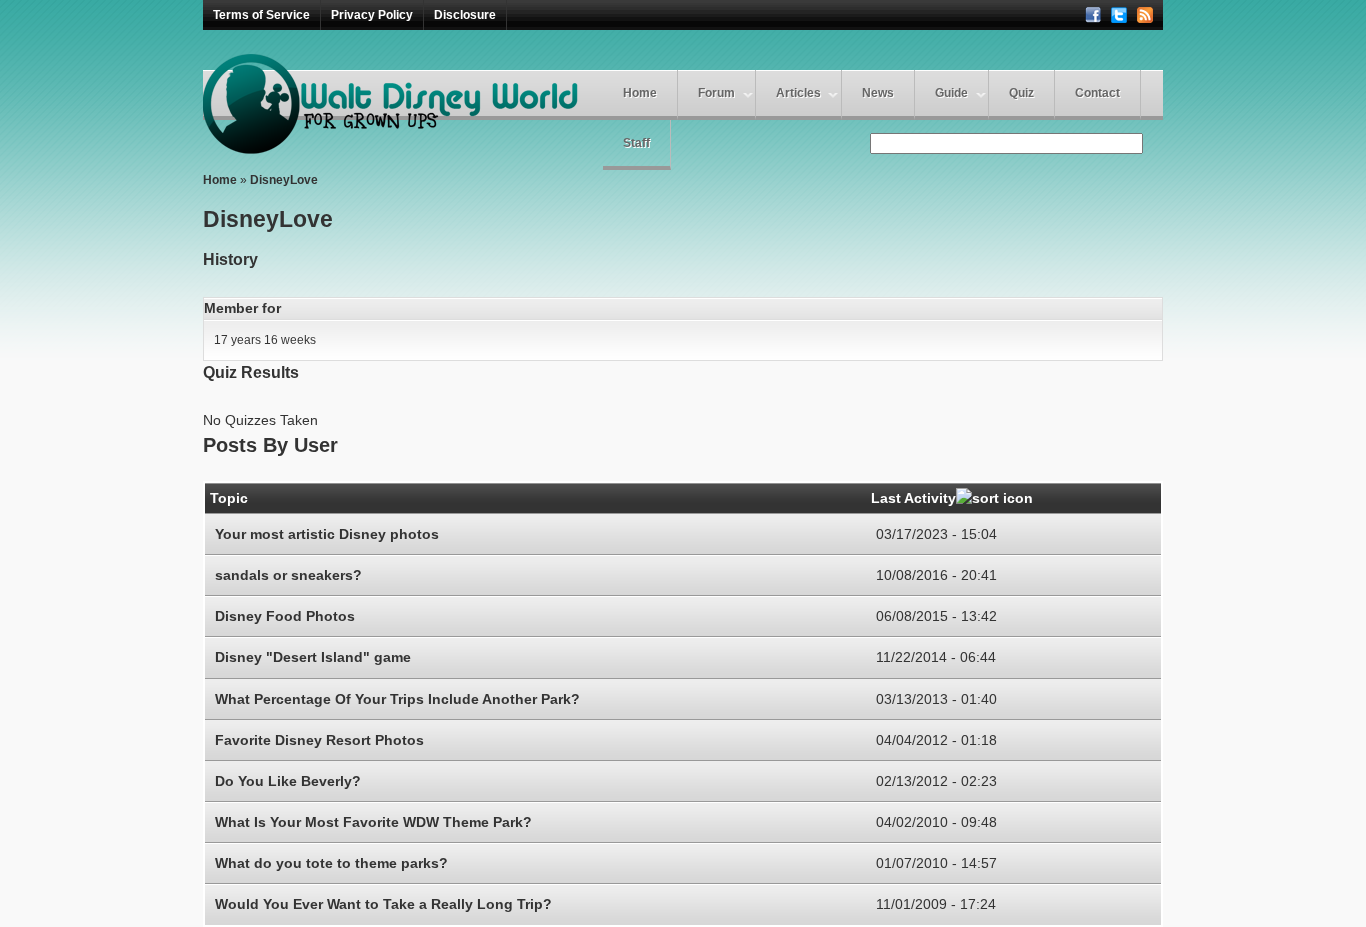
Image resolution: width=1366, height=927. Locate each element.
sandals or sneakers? (288, 575)
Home (640, 93)
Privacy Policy (372, 15)
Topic (229, 498)
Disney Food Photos (285, 616)
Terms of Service (261, 15)
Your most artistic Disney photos (327, 534)
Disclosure (465, 15)
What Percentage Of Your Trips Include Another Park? (397, 699)
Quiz (1021, 93)
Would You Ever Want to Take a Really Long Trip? (383, 904)
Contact (1097, 93)
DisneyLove (284, 180)
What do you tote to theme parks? (331, 863)
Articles (798, 93)
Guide (951, 93)
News (878, 93)
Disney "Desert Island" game (313, 657)
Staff (636, 143)
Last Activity (913, 498)
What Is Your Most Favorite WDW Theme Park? (373, 822)
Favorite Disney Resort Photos (319, 740)
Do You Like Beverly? (288, 781)
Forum (716, 93)
